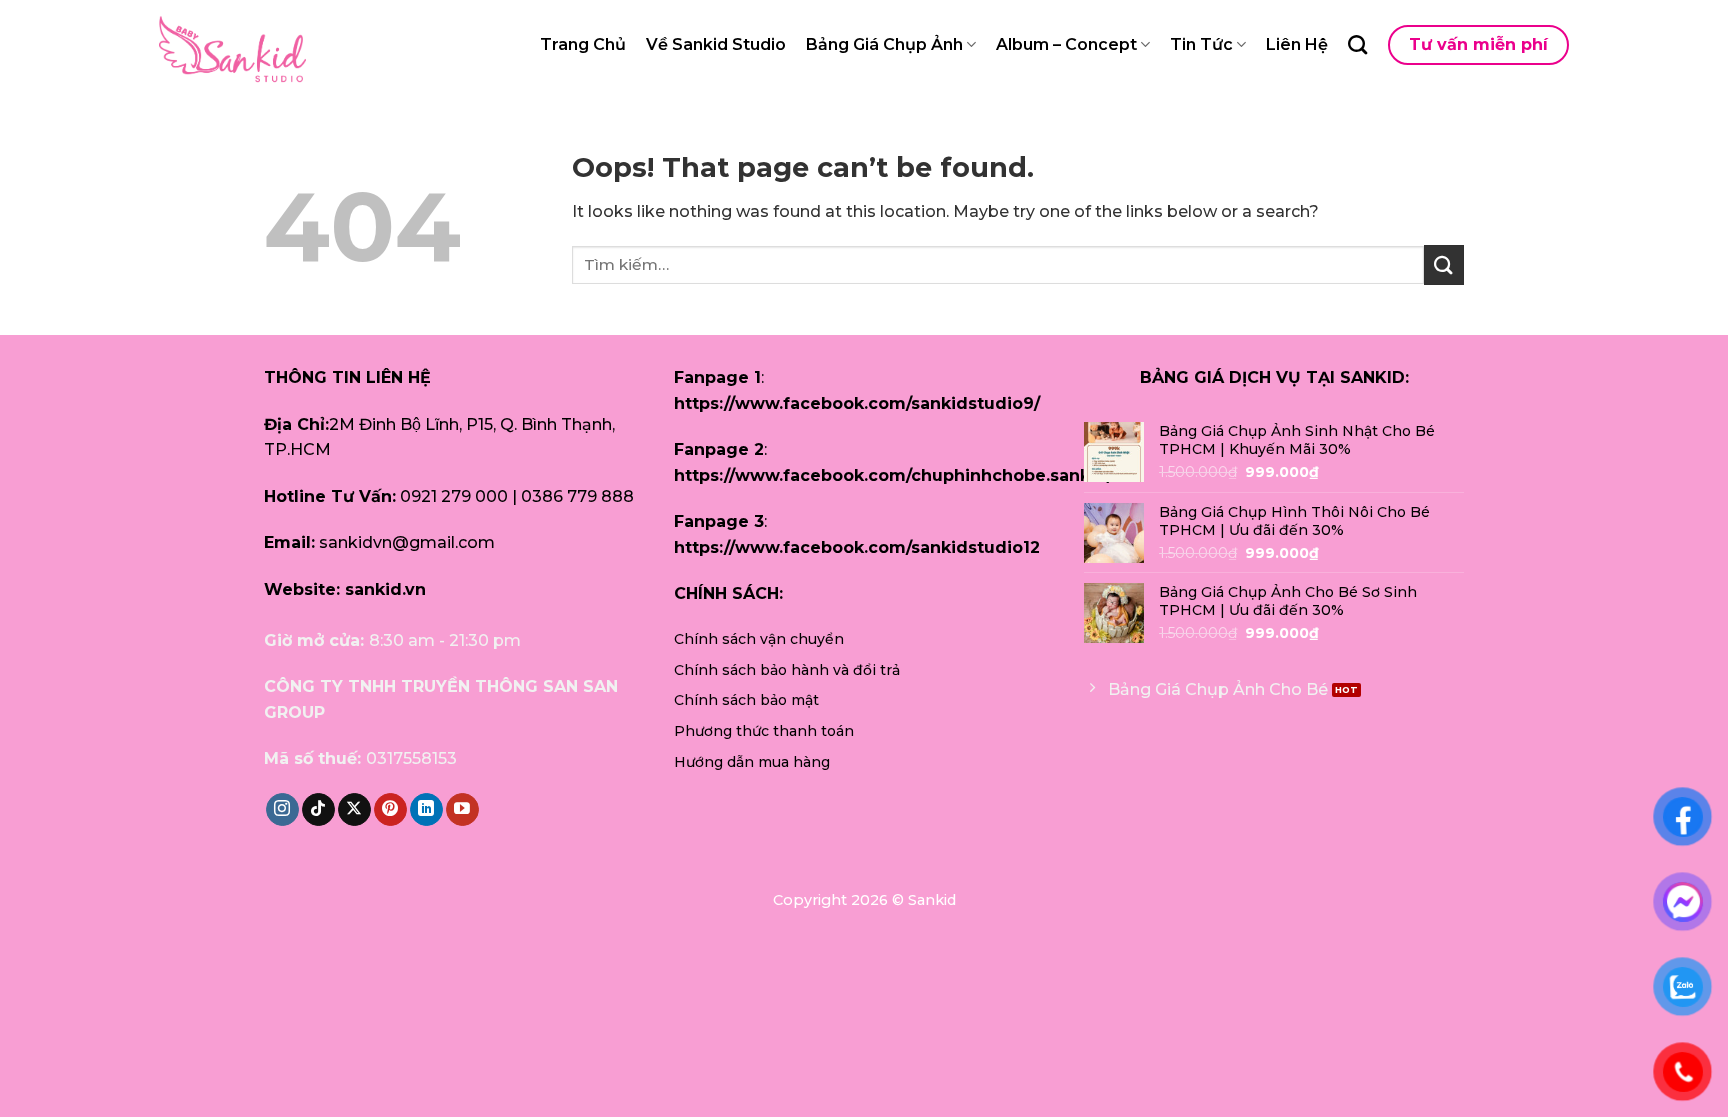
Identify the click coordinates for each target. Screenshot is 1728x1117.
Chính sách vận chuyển (759, 639)
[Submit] (1444, 264)
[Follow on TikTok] (318, 810)
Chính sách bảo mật (746, 700)
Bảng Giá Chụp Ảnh (884, 44)
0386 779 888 (577, 496)
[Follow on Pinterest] (390, 810)
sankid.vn (385, 589)
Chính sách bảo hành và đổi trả (787, 670)
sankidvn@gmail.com (407, 542)
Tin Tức (1201, 44)
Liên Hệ (1297, 44)
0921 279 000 (454, 496)
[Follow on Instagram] (282, 810)
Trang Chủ (583, 44)
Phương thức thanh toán (764, 731)
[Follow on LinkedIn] (426, 810)
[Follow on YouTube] (462, 810)
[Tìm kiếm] (1357, 44)
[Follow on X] (354, 810)
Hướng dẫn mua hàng (752, 762)
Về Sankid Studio (716, 44)
